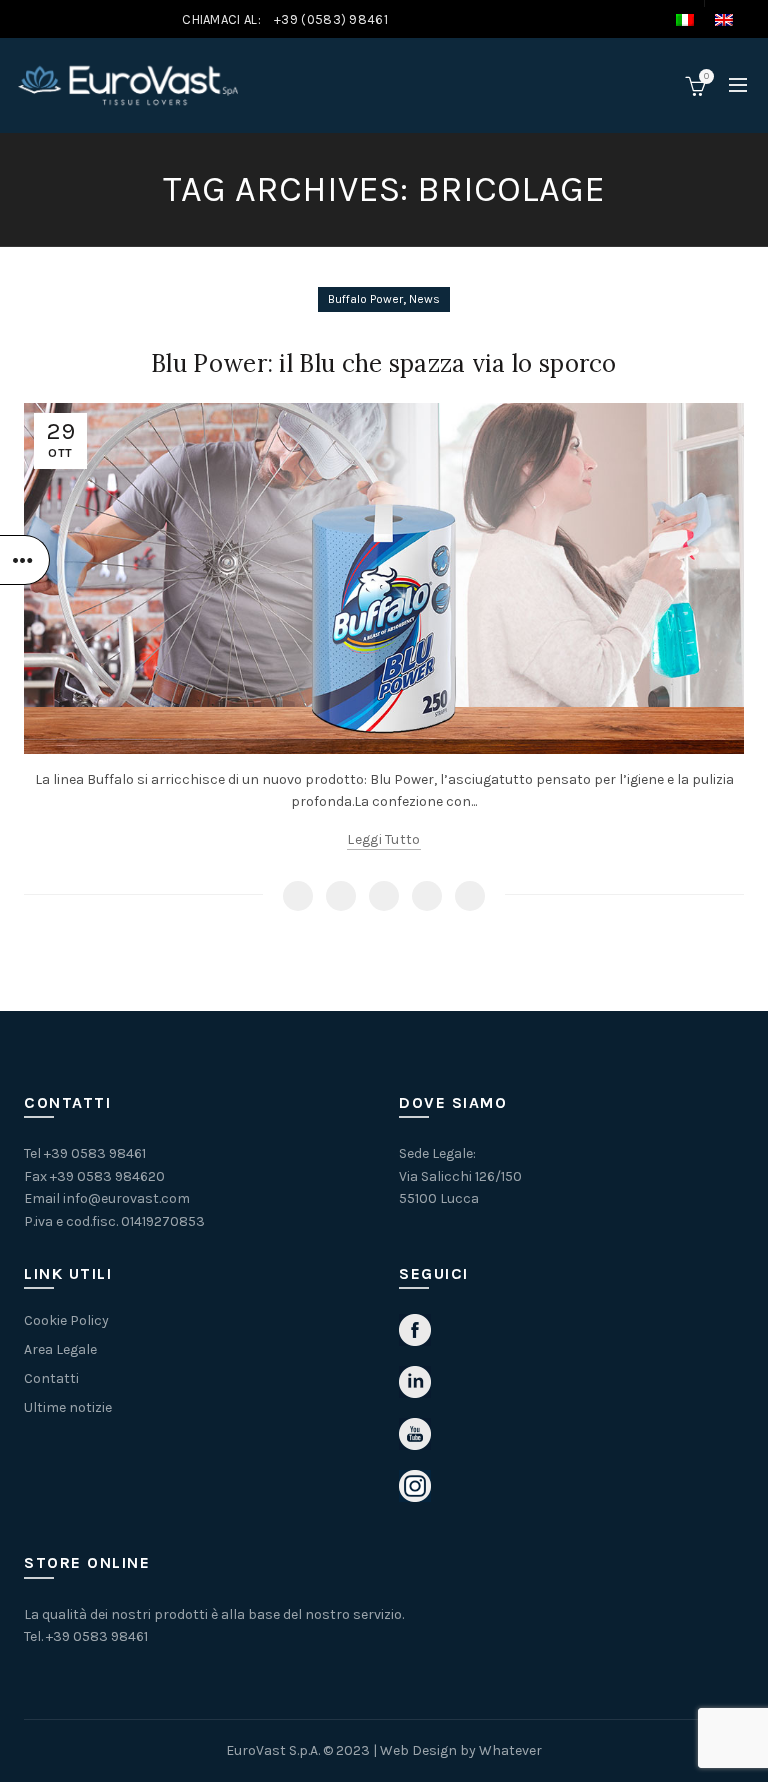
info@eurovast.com (126, 1198)
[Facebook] (298, 896)
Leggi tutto (383, 839)
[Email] (384, 896)
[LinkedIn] (470, 896)
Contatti (51, 1378)
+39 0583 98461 (95, 1153)
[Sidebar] (25, 560)
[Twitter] (341, 896)
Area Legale (60, 1349)
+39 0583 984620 (107, 1176)
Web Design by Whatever (461, 1750)
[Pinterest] (427, 896)
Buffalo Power (365, 299)
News (424, 299)
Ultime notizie (68, 1407)
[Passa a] (695, 20)
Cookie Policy (66, 1320)
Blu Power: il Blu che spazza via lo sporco (384, 363)
